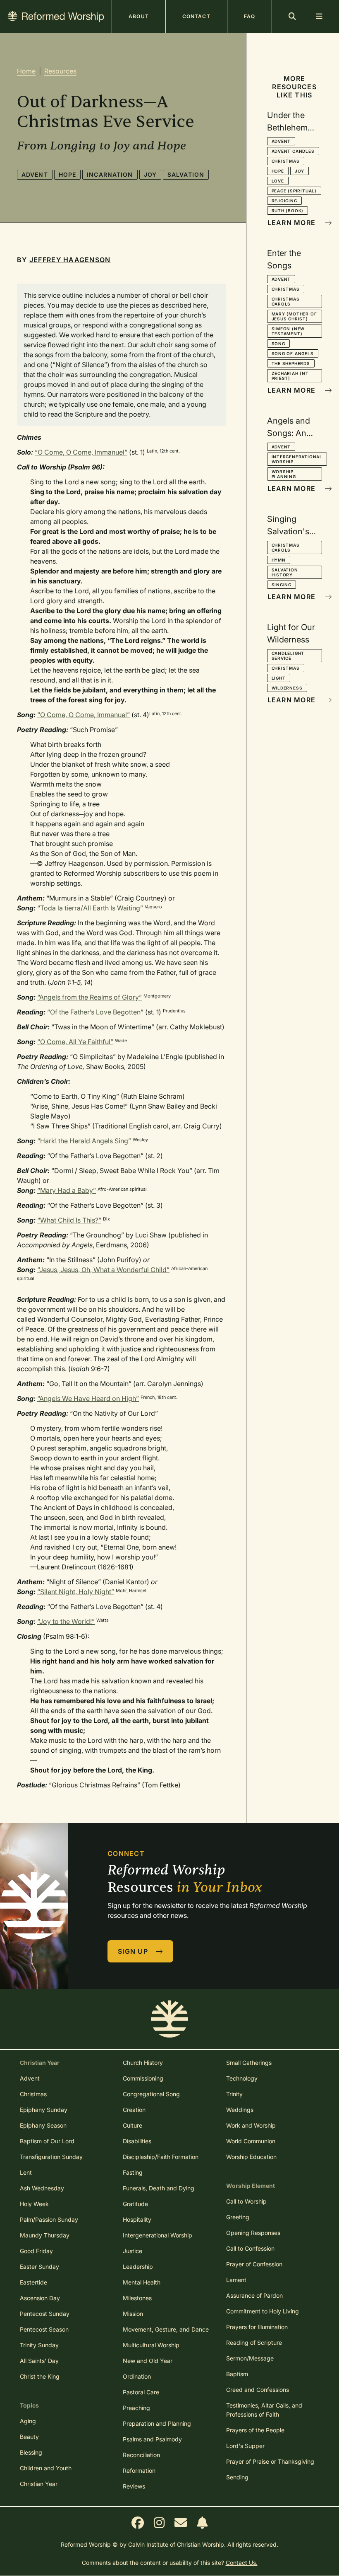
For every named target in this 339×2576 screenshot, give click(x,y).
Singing (282, 585)
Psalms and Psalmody (152, 2439)
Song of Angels (293, 353)
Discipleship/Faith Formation (161, 2157)
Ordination (137, 2376)
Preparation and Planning (157, 2423)
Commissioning (143, 2078)
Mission (133, 2314)
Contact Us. (242, 2563)
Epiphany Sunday (44, 2110)
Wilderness (287, 688)
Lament (236, 2280)
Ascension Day (40, 2298)
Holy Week (34, 2204)
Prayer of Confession (254, 2264)
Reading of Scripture (254, 2343)
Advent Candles (293, 151)
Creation (134, 2110)
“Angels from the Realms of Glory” (90, 997)
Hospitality (137, 2219)
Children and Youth (46, 2468)
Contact (196, 16)
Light (279, 678)
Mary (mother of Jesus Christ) (294, 316)
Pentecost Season (44, 2329)
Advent (35, 174)
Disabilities (137, 2141)
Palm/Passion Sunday (49, 2219)
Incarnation (110, 174)
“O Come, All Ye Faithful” (75, 1042)
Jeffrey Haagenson (70, 260)
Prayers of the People (255, 2430)
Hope (67, 174)
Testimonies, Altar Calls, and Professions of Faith (264, 2410)
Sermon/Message (250, 2358)
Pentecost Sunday (45, 2314)
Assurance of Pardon (254, 2295)
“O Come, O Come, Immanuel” (81, 452)
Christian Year (39, 2484)
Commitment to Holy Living (263, 2311)
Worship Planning (284, 474)
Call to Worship (246, 2201)
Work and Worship (251, 2125)
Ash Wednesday (42, 2188)
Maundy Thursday (45, 2235)
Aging (28, 2421)
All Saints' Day (39, 2361)
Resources (60, 71)
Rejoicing (284, 201)
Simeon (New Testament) (288, 331)
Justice (132, 2251)
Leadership (138, 2267)
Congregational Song (151, 2094)
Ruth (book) (288, 211)
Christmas (286, 161)
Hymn (279, 560)
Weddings (240, 2110)
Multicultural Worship (151, 2345)
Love (278, 181)
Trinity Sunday (39, 2345)
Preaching (136, 2408)
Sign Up (134, 1951)
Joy (150, 174)
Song (278, 344)
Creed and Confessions (258, 2390)
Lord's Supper (245, 2446)
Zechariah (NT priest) (290, 376)
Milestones (137, 2298)
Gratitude (135, 2204)
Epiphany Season (43, 2125)
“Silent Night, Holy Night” (76, 1592)
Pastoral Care (141, 2392)
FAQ (249, 16)
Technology (242, 2078)
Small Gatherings (249, 2063)
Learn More (293, 223)
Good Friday (36, 2251)
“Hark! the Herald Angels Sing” (84, 1141)
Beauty (29, 2437)
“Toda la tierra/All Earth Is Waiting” (90, 908)
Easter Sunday (39, 2267)
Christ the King (40, 2376)
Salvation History (285, 572)
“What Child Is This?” (69, 1220)
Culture (132, 2125)
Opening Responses (253, 2233)
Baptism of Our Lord (47, 2141)
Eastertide (33, 2282)
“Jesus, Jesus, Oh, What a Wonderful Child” (103, 1270)
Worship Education (251, 2157)
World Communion (251, 2141)
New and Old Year (148, 2361)
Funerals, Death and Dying (159, 2188)
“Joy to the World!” (66, 1621)
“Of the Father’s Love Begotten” (95, 1012)
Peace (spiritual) (294, 191)
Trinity (234, 2094)
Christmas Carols (286, 301)
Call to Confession (250, 2248)
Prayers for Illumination (257, 2327)
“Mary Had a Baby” (67, 1190)
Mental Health (142, 2282)
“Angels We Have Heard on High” (88, 1398)
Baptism (237, 2374)
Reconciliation (141, 2455)
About (139, 16)
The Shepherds (291, 363)
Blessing (31, 2452)
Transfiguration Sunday (51, 2157)
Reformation (139, 2471)
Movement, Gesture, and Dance (166, 2329)
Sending (237, 2477)
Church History (143, 2063)
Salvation (186, 174)
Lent (26, 2172)
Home (26, 71)
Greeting (238, 2217)
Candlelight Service (288, 656)
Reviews (134, 2486)
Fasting (133, 2172)
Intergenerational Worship (297, 459)
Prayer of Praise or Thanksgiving (270, 2461)
